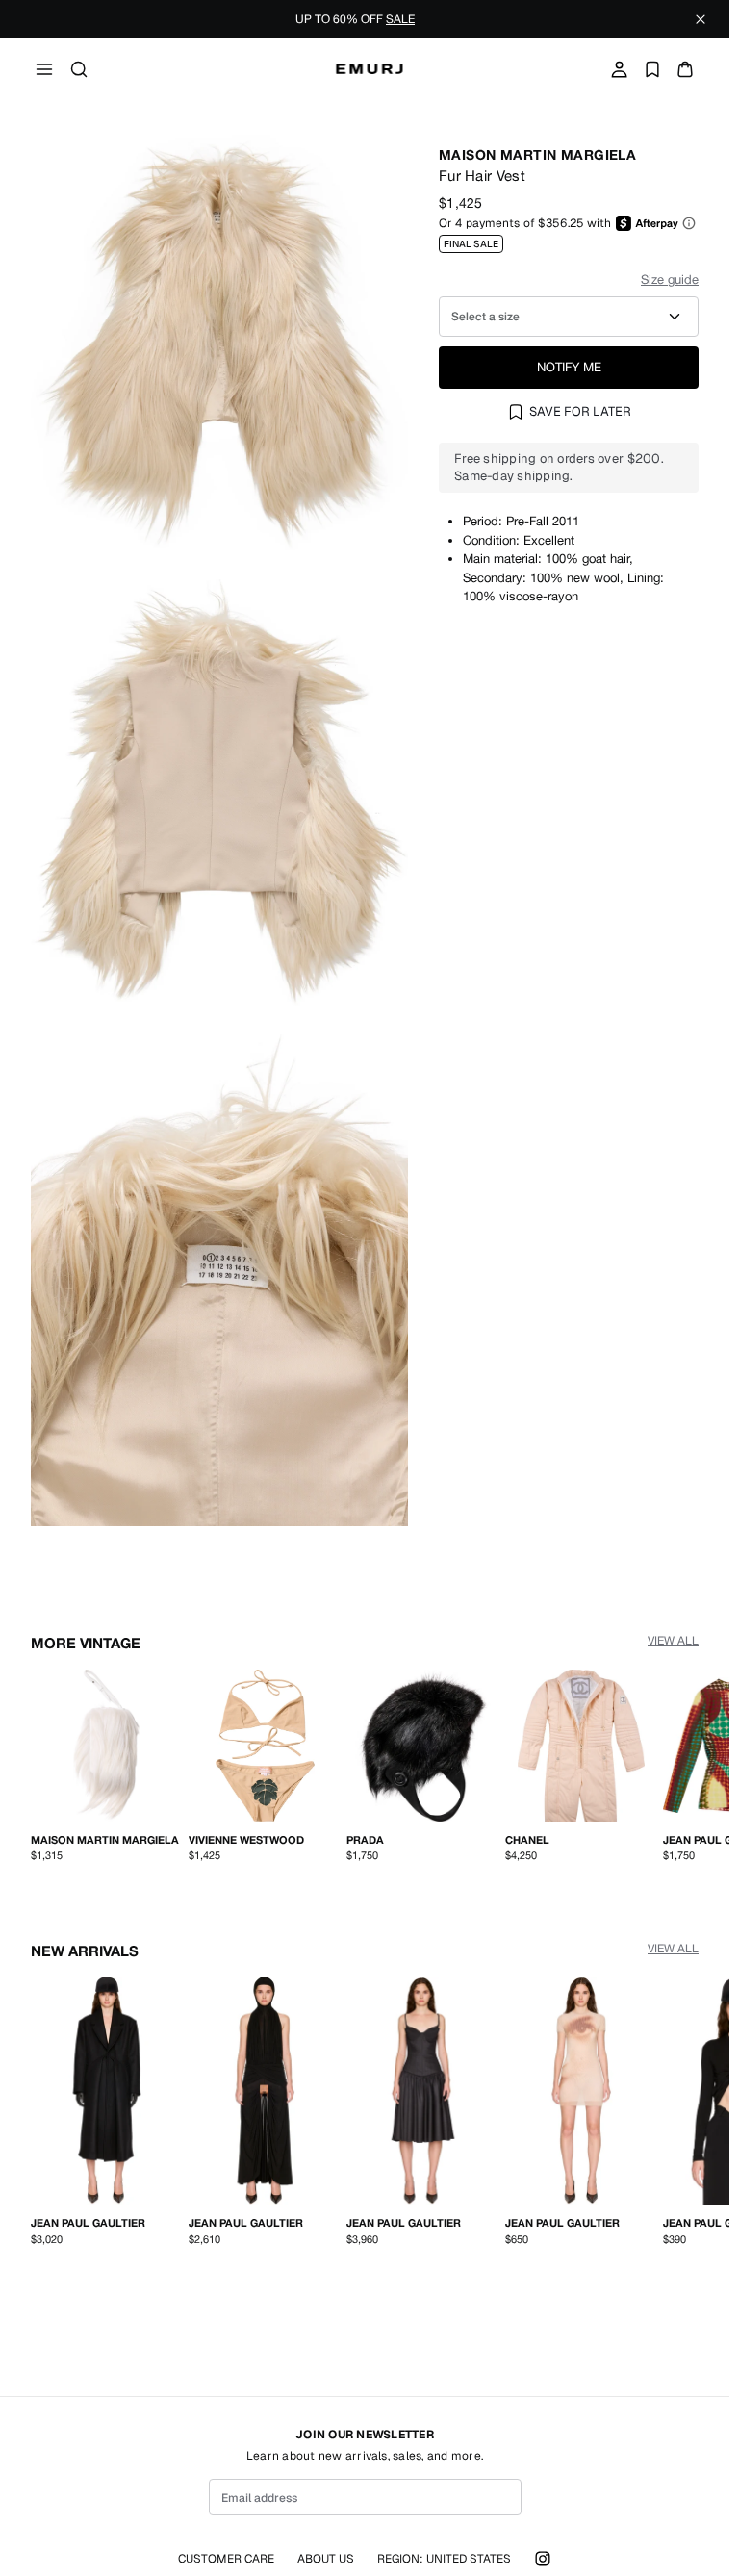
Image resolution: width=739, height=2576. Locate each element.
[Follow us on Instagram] (543, 2559)
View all (673, 1641)
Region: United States (444, 2559)
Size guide (670, 280)
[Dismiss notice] (701, 19)
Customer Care (226, 2559)
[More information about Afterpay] (689, 223)
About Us (326, 2559)
